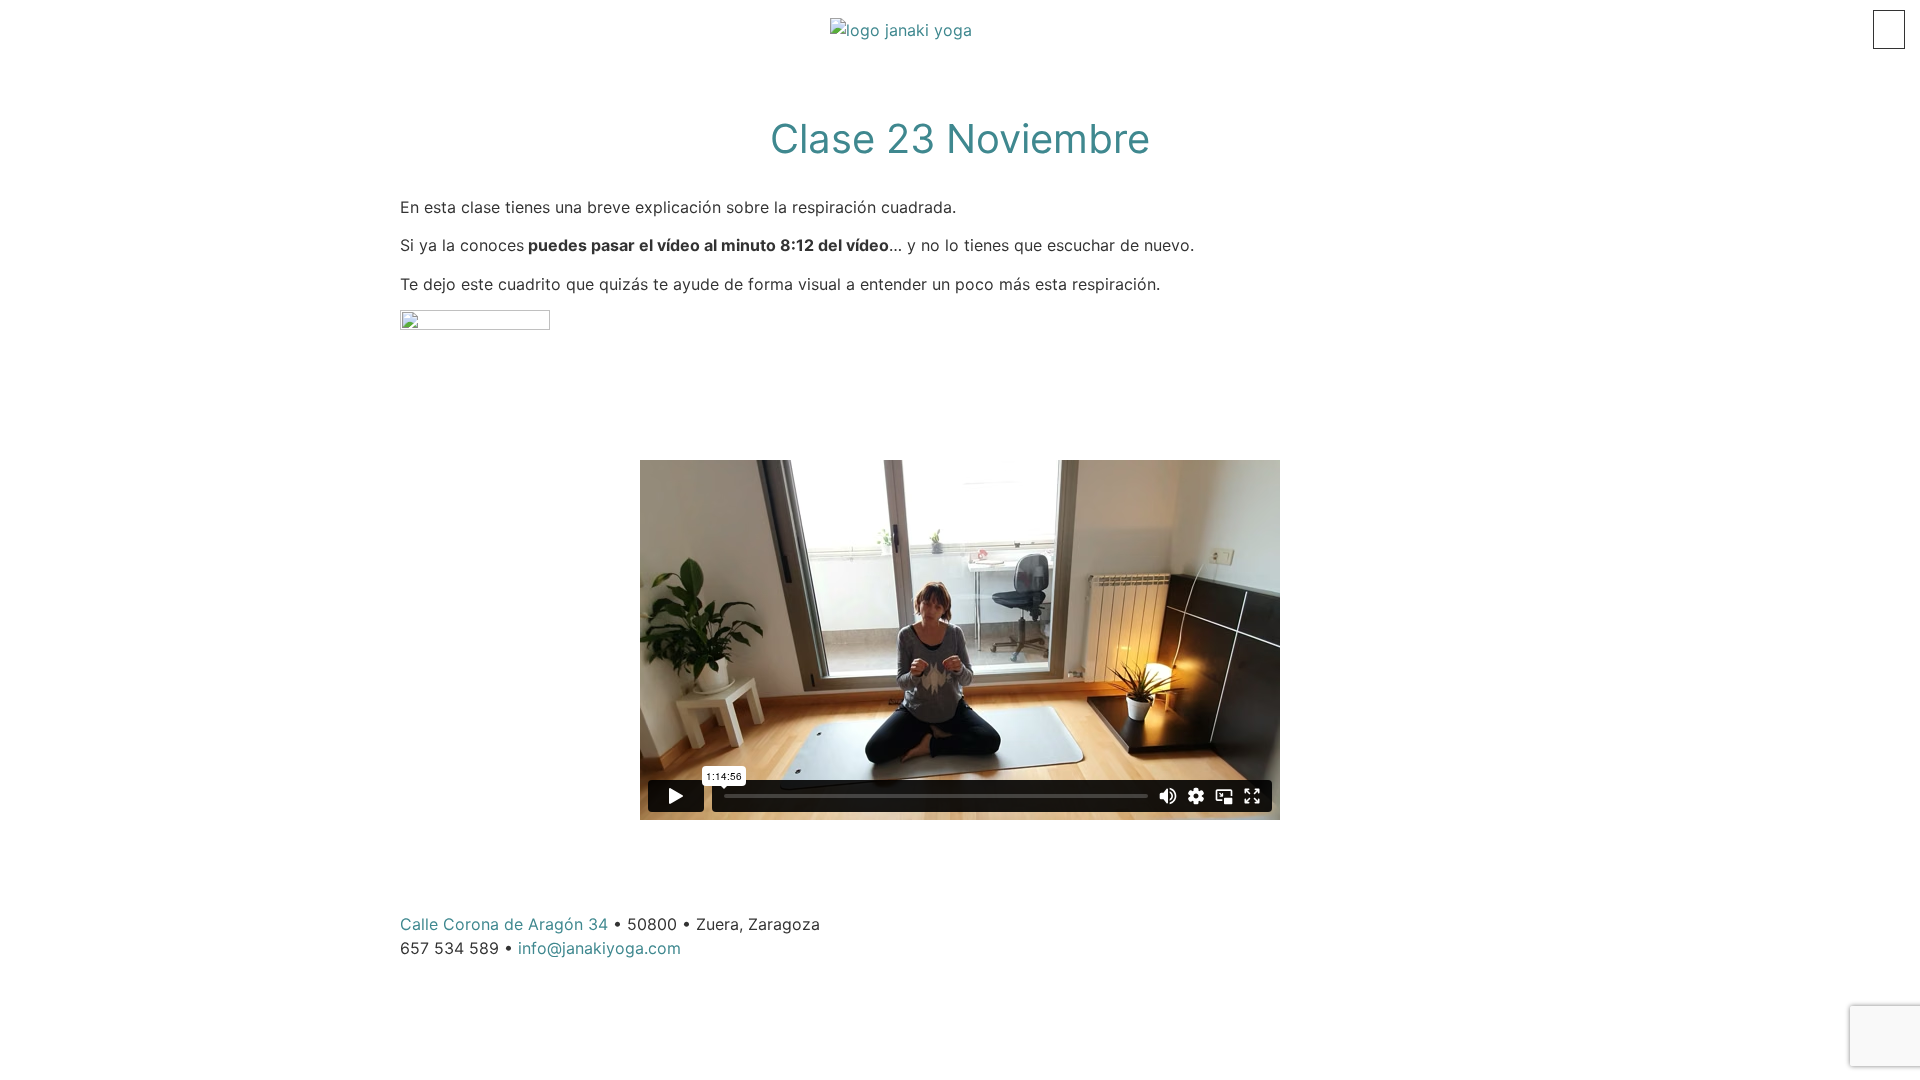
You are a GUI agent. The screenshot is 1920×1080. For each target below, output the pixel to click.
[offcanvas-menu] (1889, 29)
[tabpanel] (960, 510)
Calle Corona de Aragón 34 (504, 924)
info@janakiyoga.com (599, 948)
